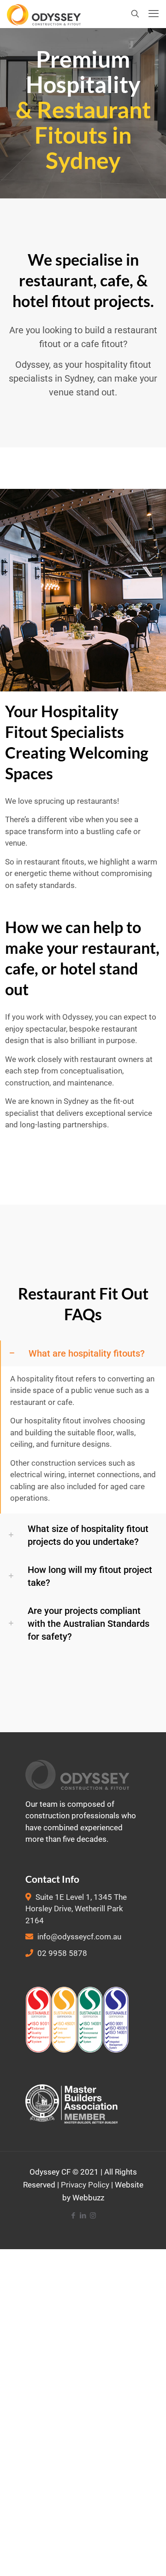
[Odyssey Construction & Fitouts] (44, 14)
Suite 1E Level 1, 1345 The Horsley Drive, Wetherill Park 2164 (76, 1909)
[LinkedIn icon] (83, 2216)
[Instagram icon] (93, 2216)
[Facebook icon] (74, 2216)
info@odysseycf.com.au (79, 1937)
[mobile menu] (154, 14)
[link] (83, 1427)
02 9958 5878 (62, 1953)
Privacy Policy (85, 2185)
